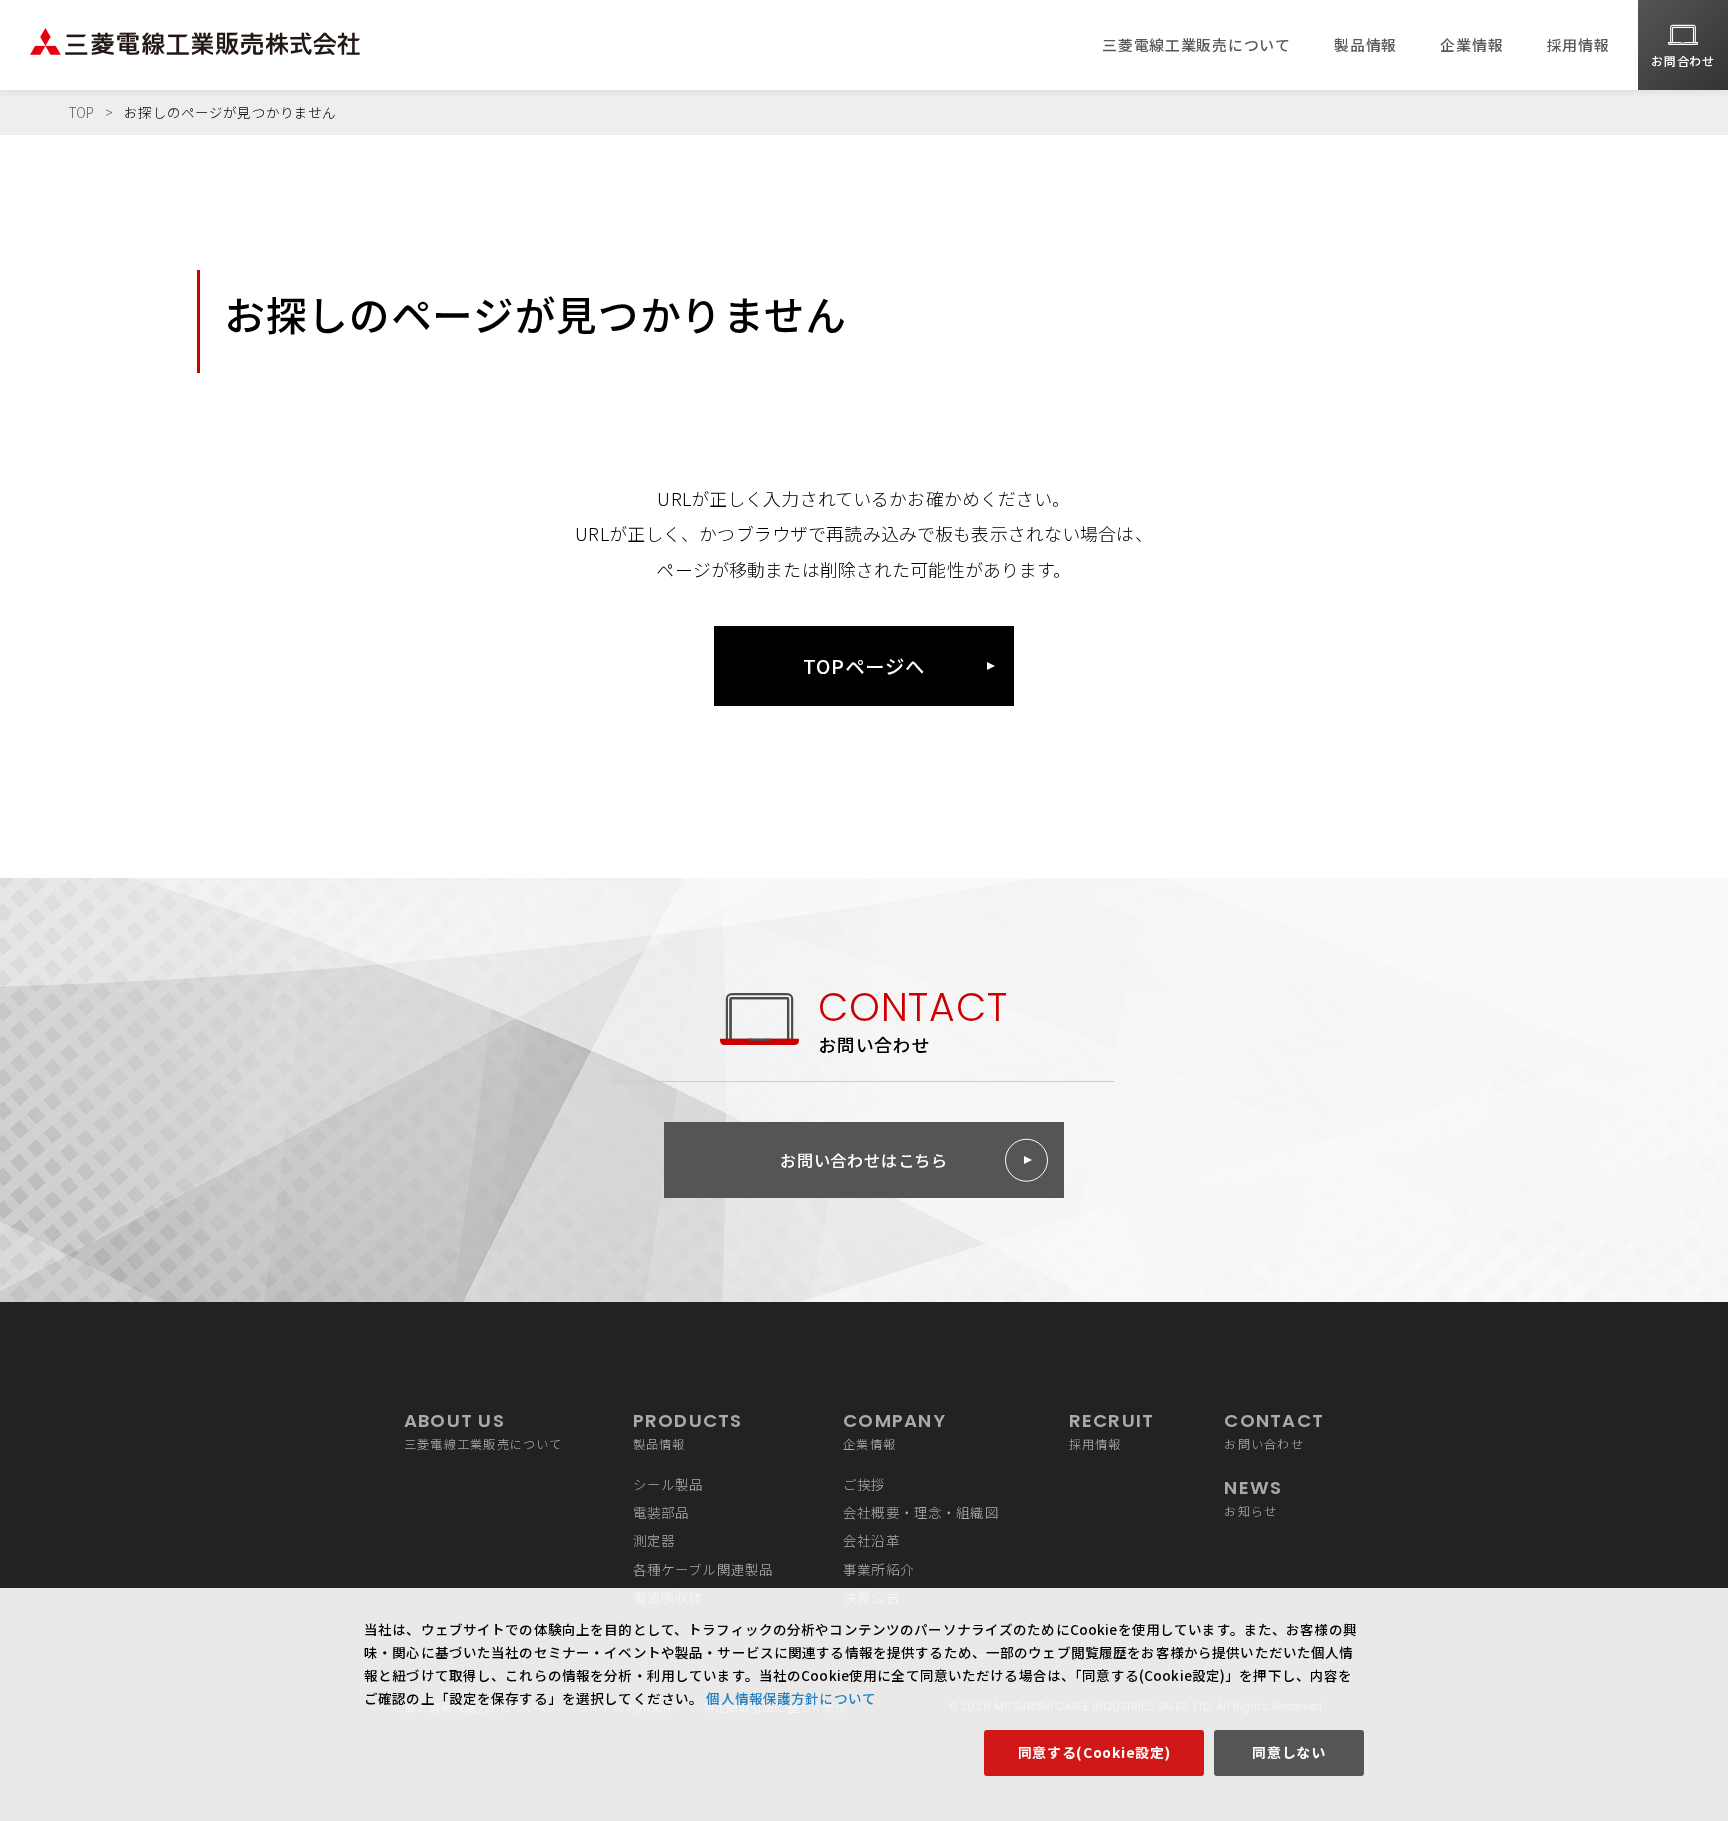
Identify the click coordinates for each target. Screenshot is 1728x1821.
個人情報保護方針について (789, 1698)
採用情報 (1578, 44)
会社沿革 (871, 1540)
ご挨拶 (864, 1484)
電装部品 (661, 1512)
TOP (81, 112)
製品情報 (1365, 44)
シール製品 (668, 1484)
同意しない (1289, 1752)
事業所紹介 (878, 1569)
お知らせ (1253, 1497)
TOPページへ (864, 666)
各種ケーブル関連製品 (703, 1569)
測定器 (654, 1540)
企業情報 (1471, 44)
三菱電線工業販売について (1196, 44)
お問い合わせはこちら (864, 1160)
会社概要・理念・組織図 (921, 1512)
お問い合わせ (1274, 1430)
